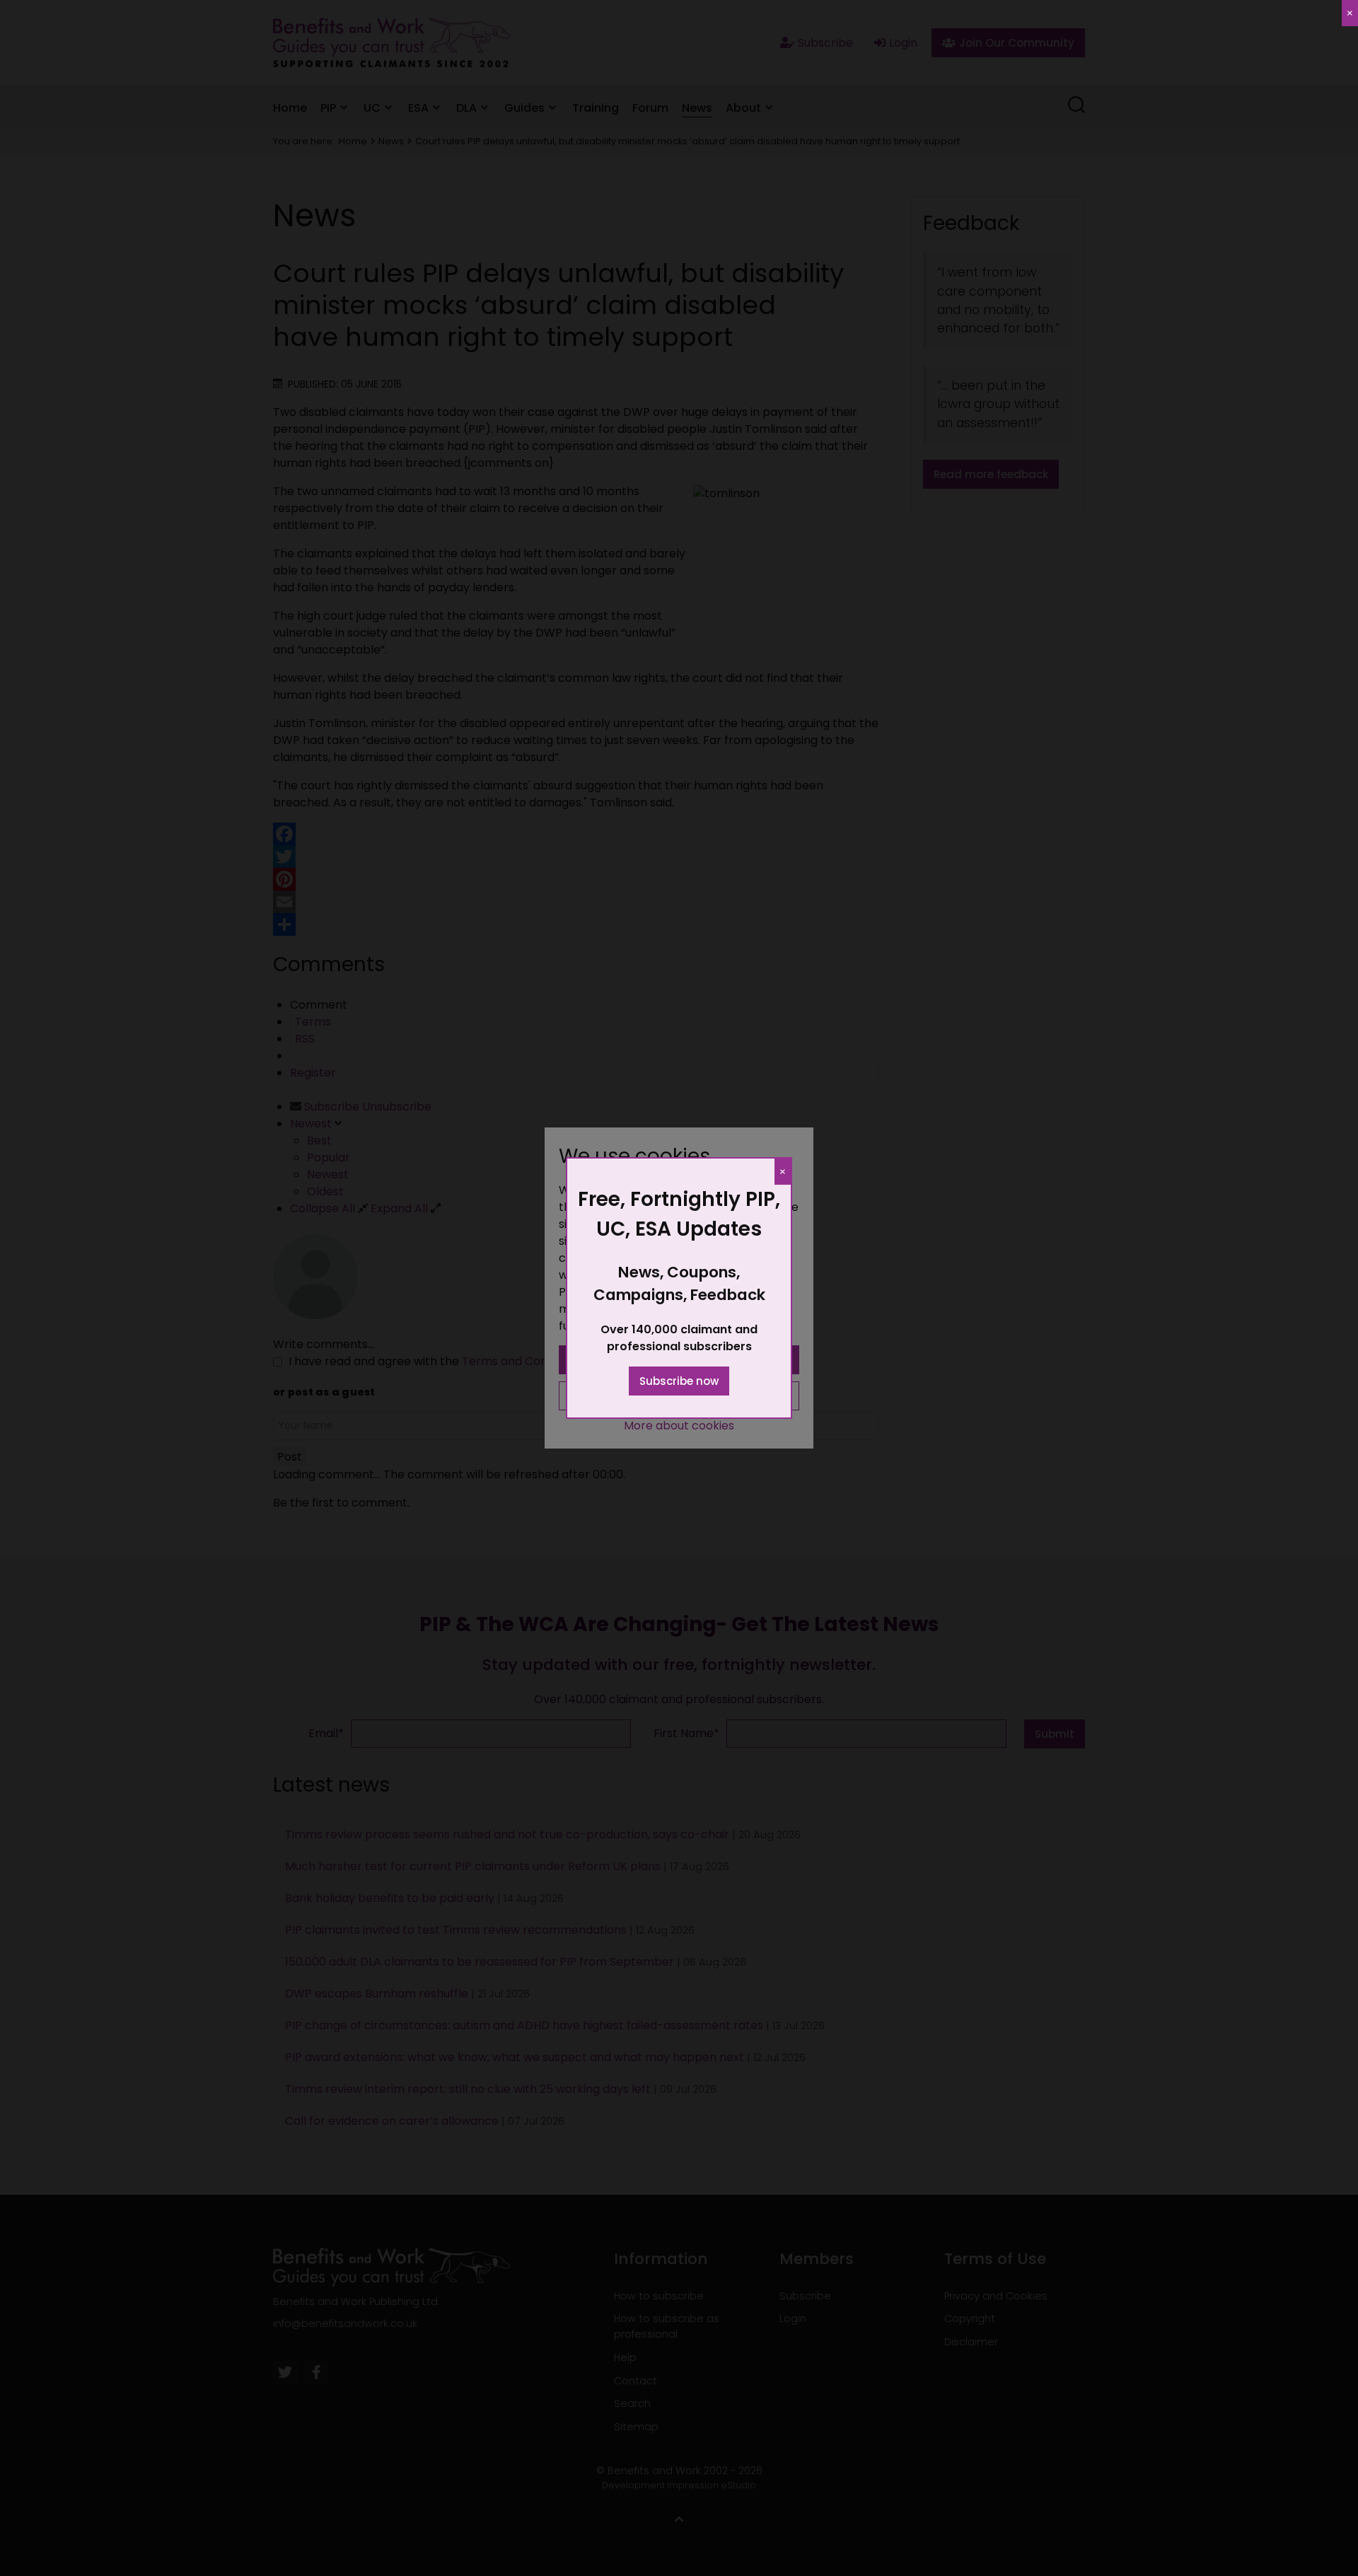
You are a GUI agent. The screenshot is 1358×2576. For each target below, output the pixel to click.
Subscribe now (679, 1381)
